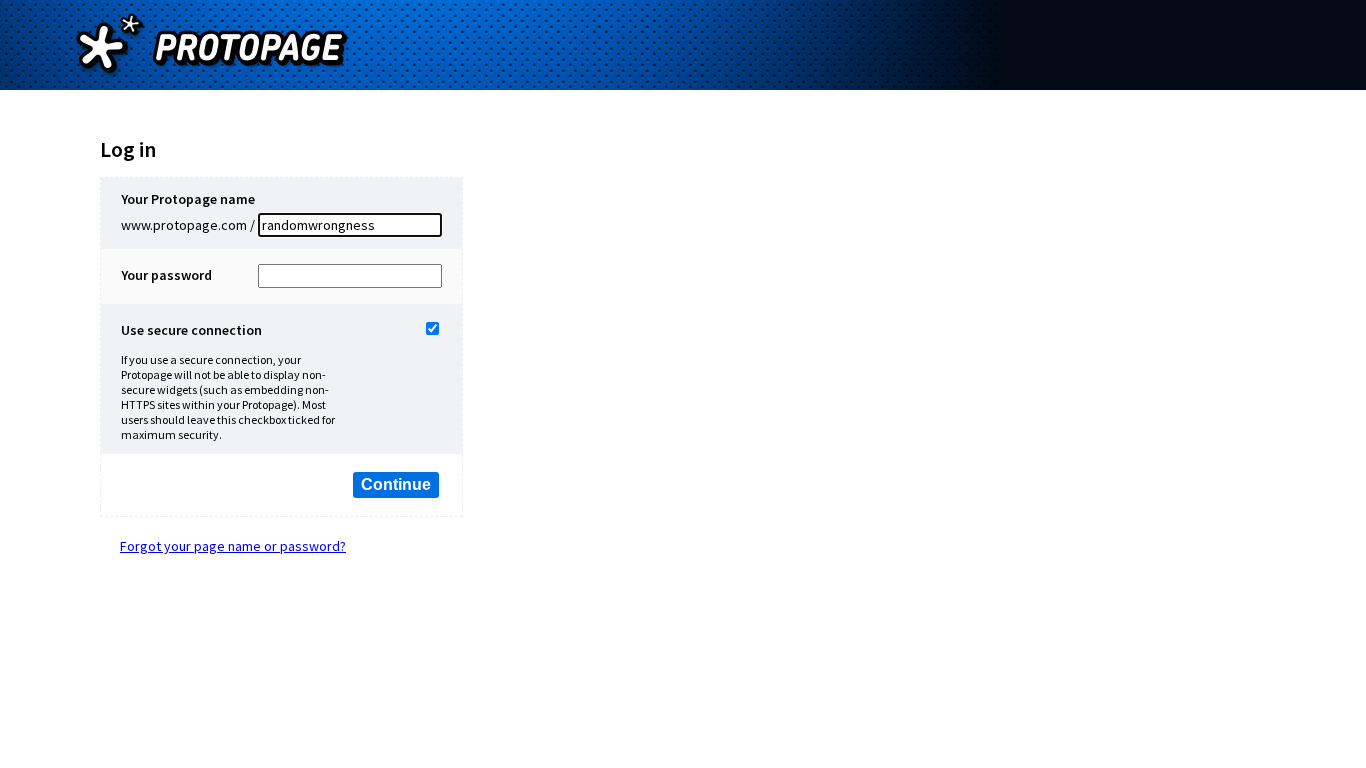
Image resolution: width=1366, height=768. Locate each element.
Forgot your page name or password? (233, 546)
